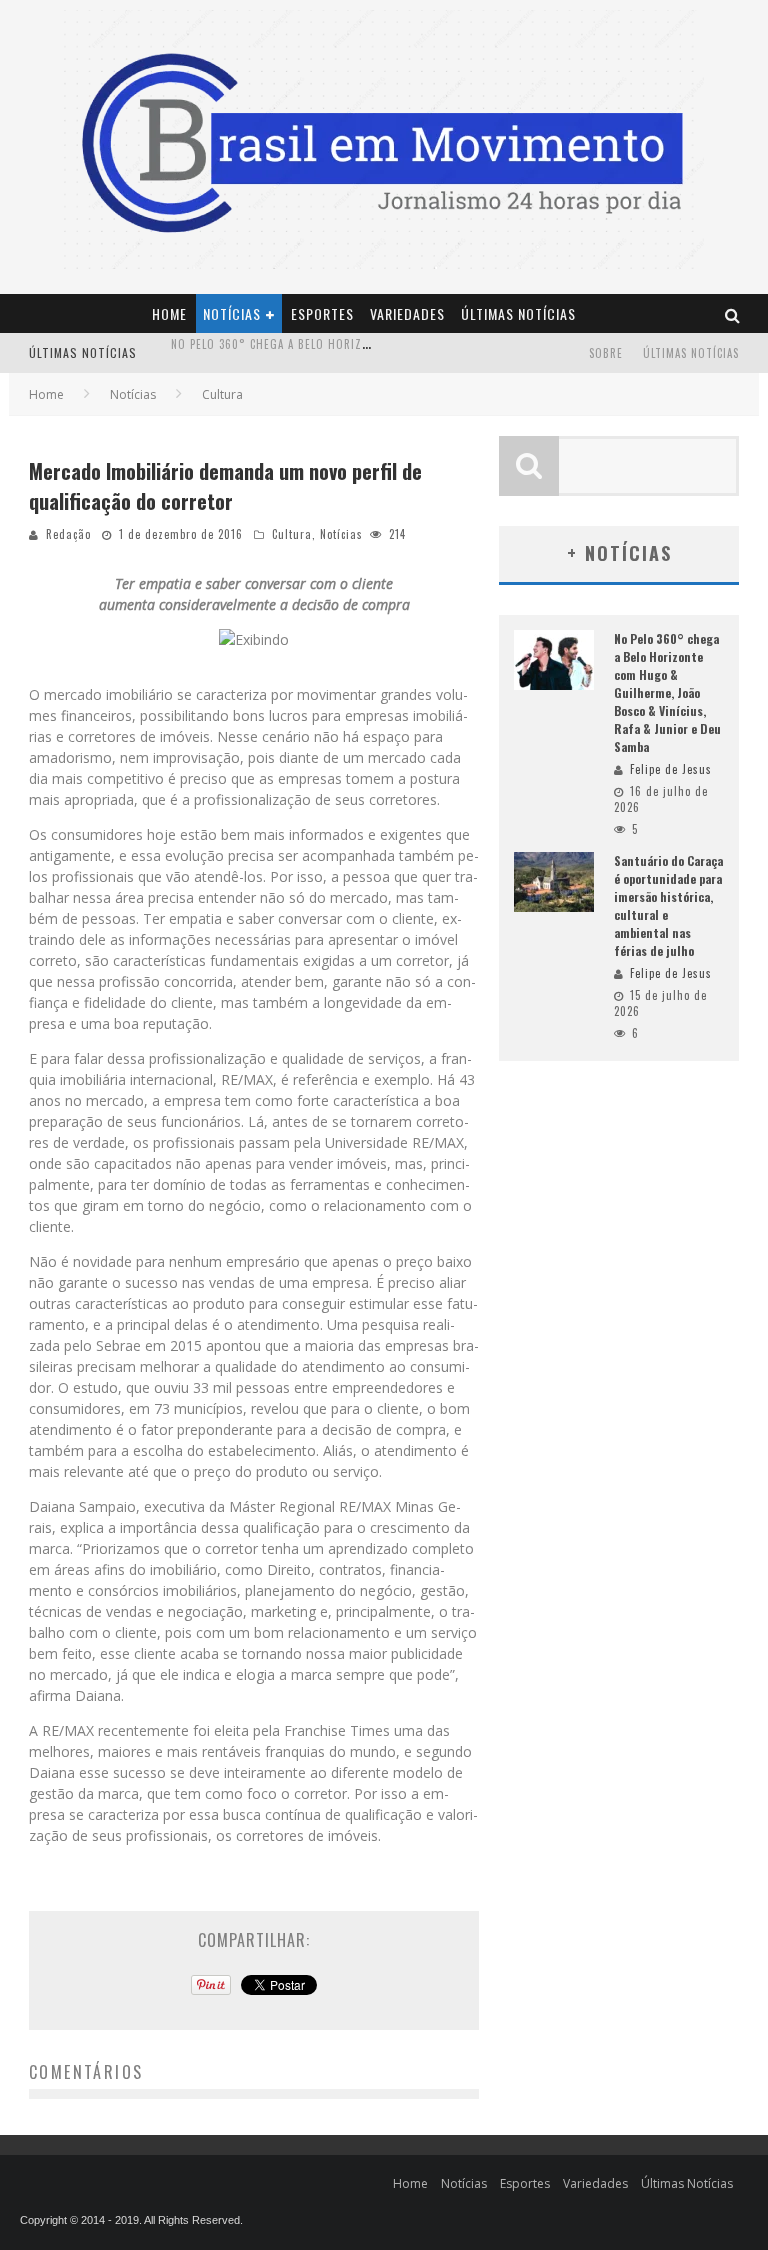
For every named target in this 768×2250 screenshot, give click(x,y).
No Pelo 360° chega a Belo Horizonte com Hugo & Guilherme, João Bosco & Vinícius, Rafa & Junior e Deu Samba (667, 692)
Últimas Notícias (518, 313)
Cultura (292, 534)
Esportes (322, 313)
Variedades (407, 313)
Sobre (606, 353)
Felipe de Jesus (671, 769)
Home (169, 313)
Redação (68, 534)
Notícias (232, 313)
